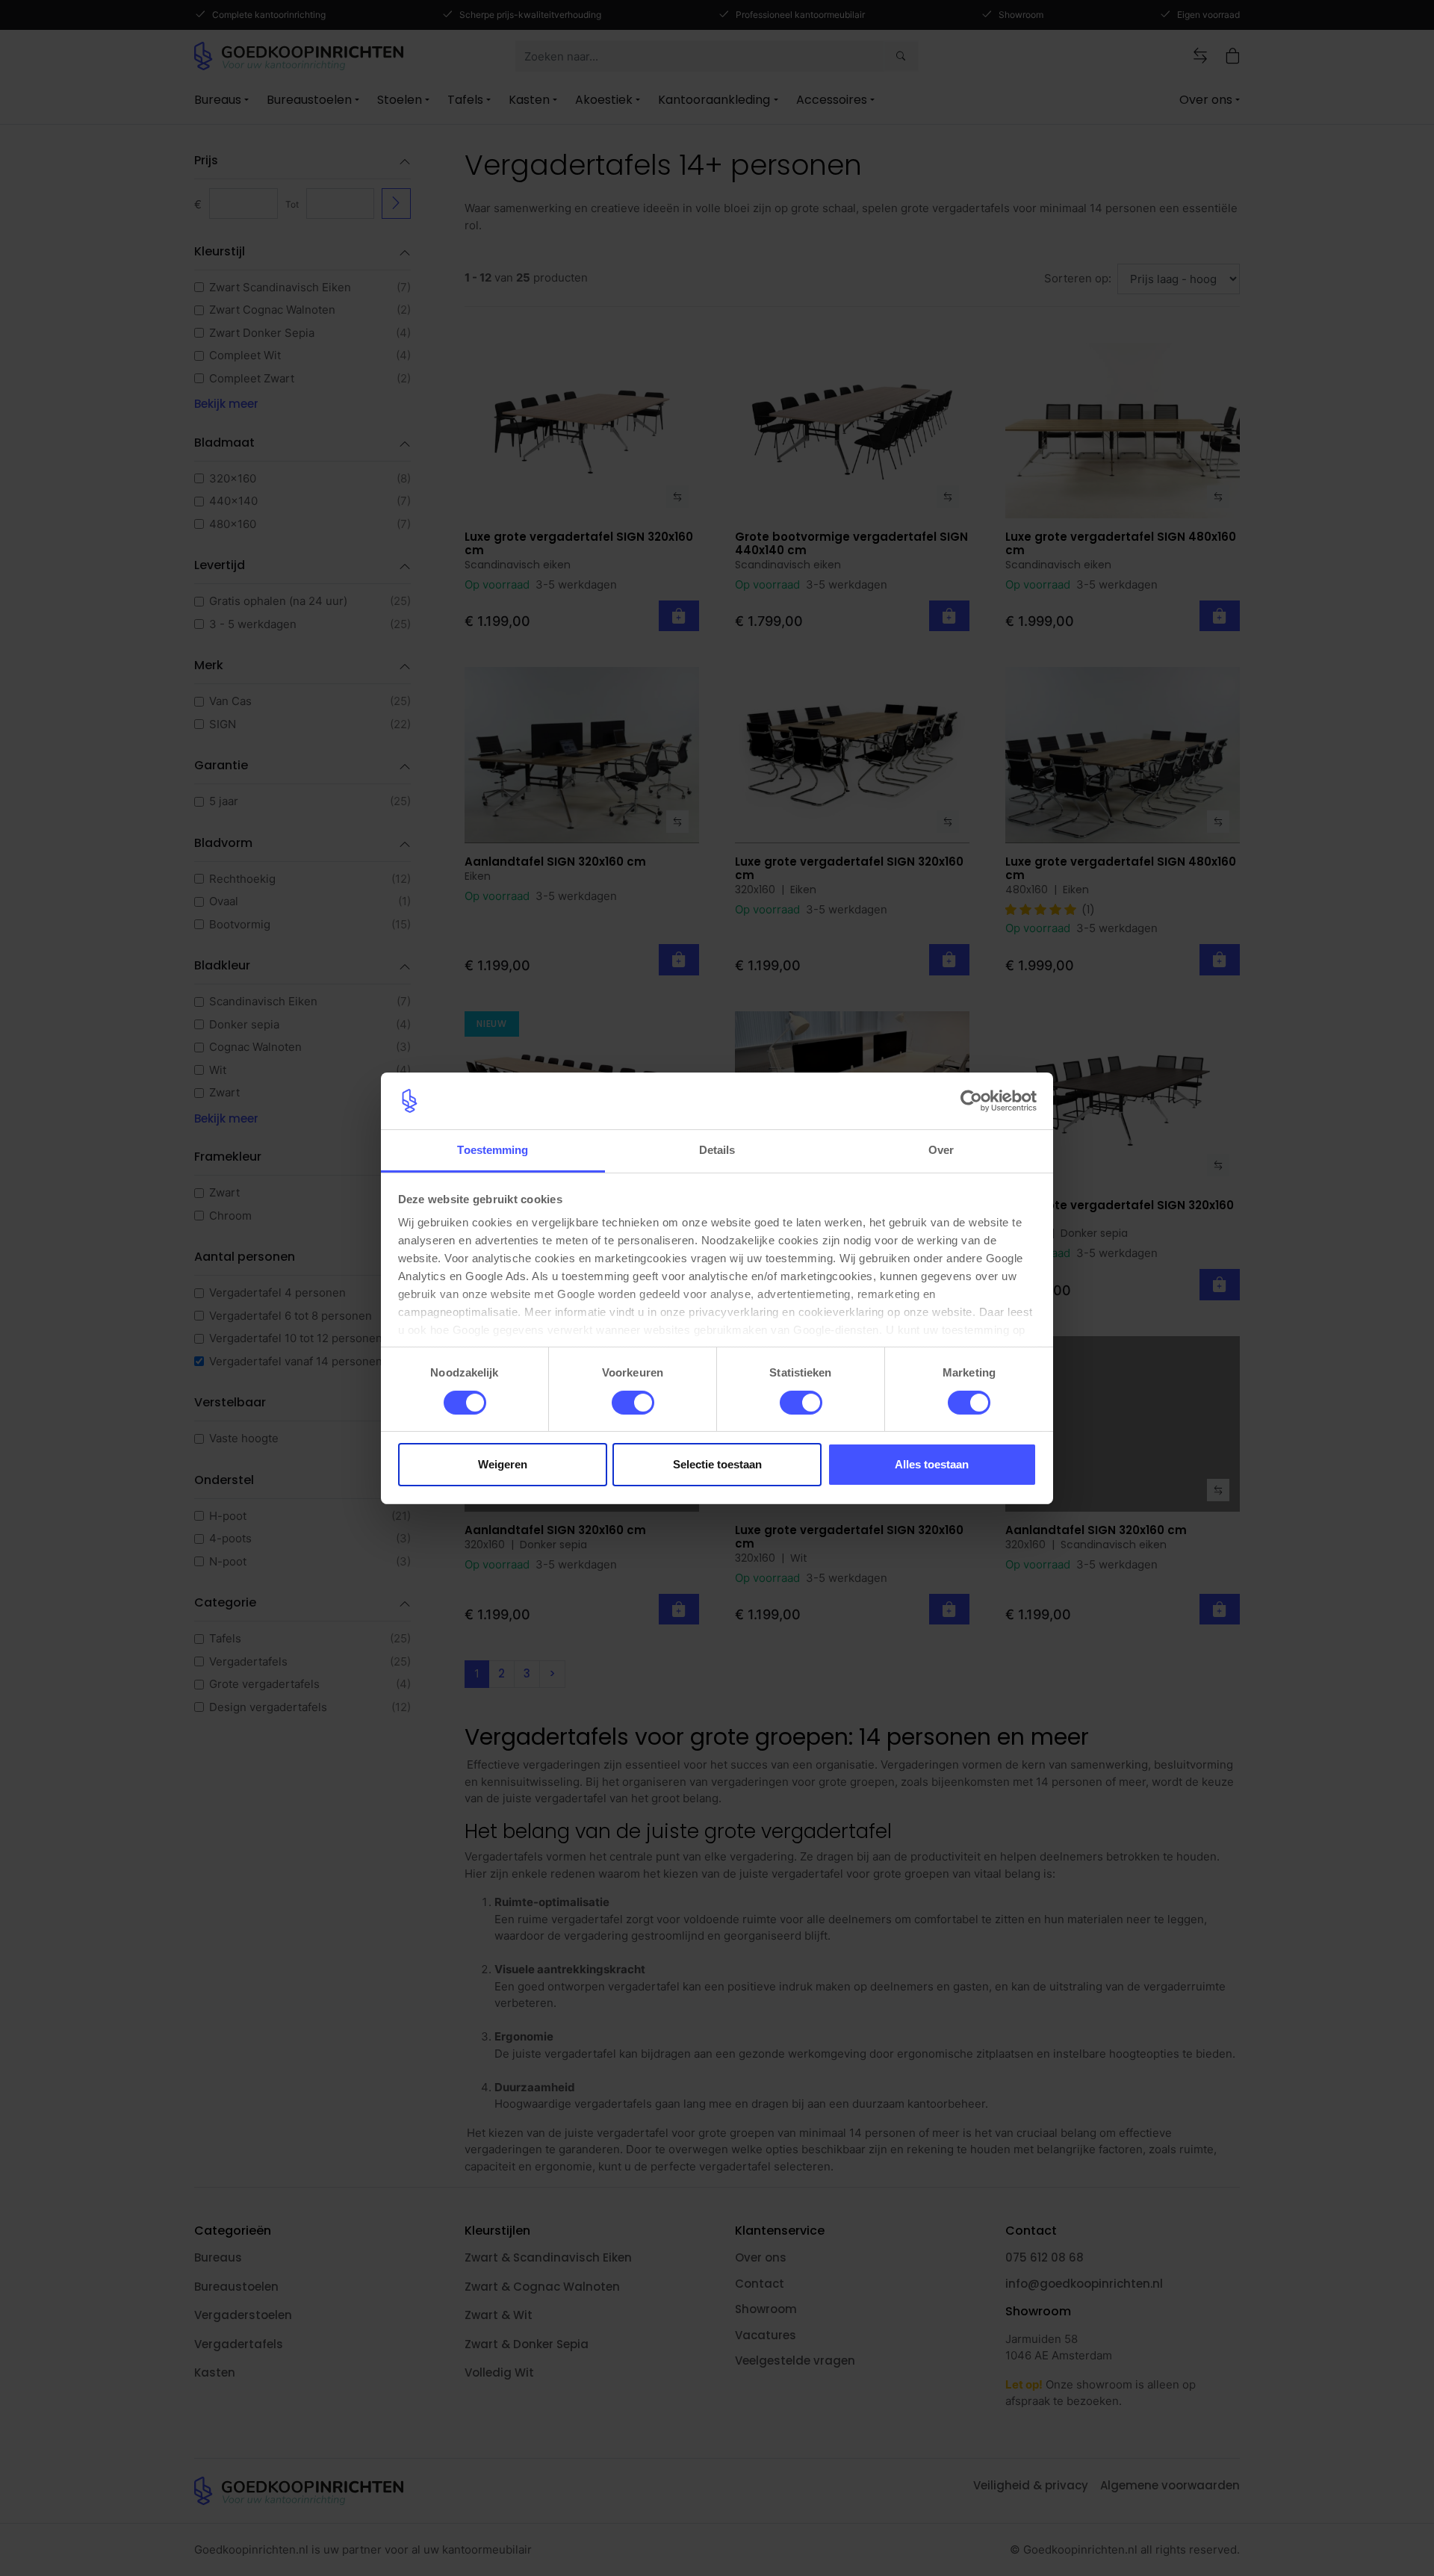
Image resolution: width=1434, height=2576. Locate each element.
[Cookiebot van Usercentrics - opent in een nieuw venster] (971, 1101)
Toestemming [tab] (493, 1150)
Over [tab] (941, 1150)
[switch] (633, 1403)
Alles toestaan (932, 1464)
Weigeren (503, 1464)
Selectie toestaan (717, 1464)
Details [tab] (717, 1150)
